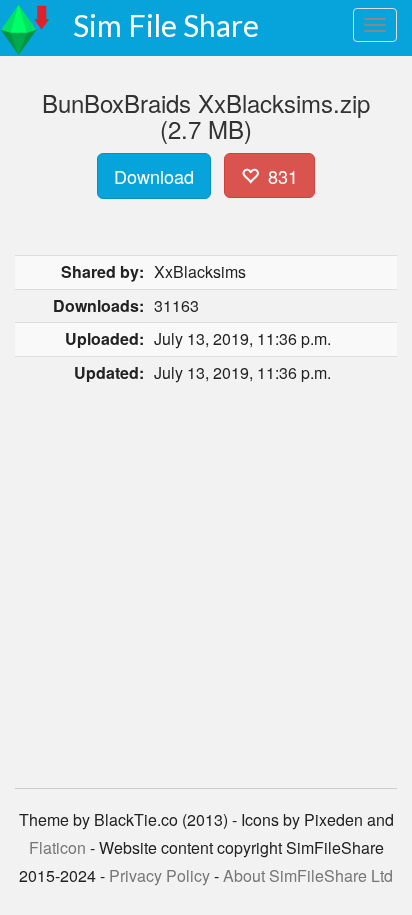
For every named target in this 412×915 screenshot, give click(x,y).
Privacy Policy (159, 875)
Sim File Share (166, 25)
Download (154, 176)
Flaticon (57, 847)
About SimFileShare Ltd (308, 875)
